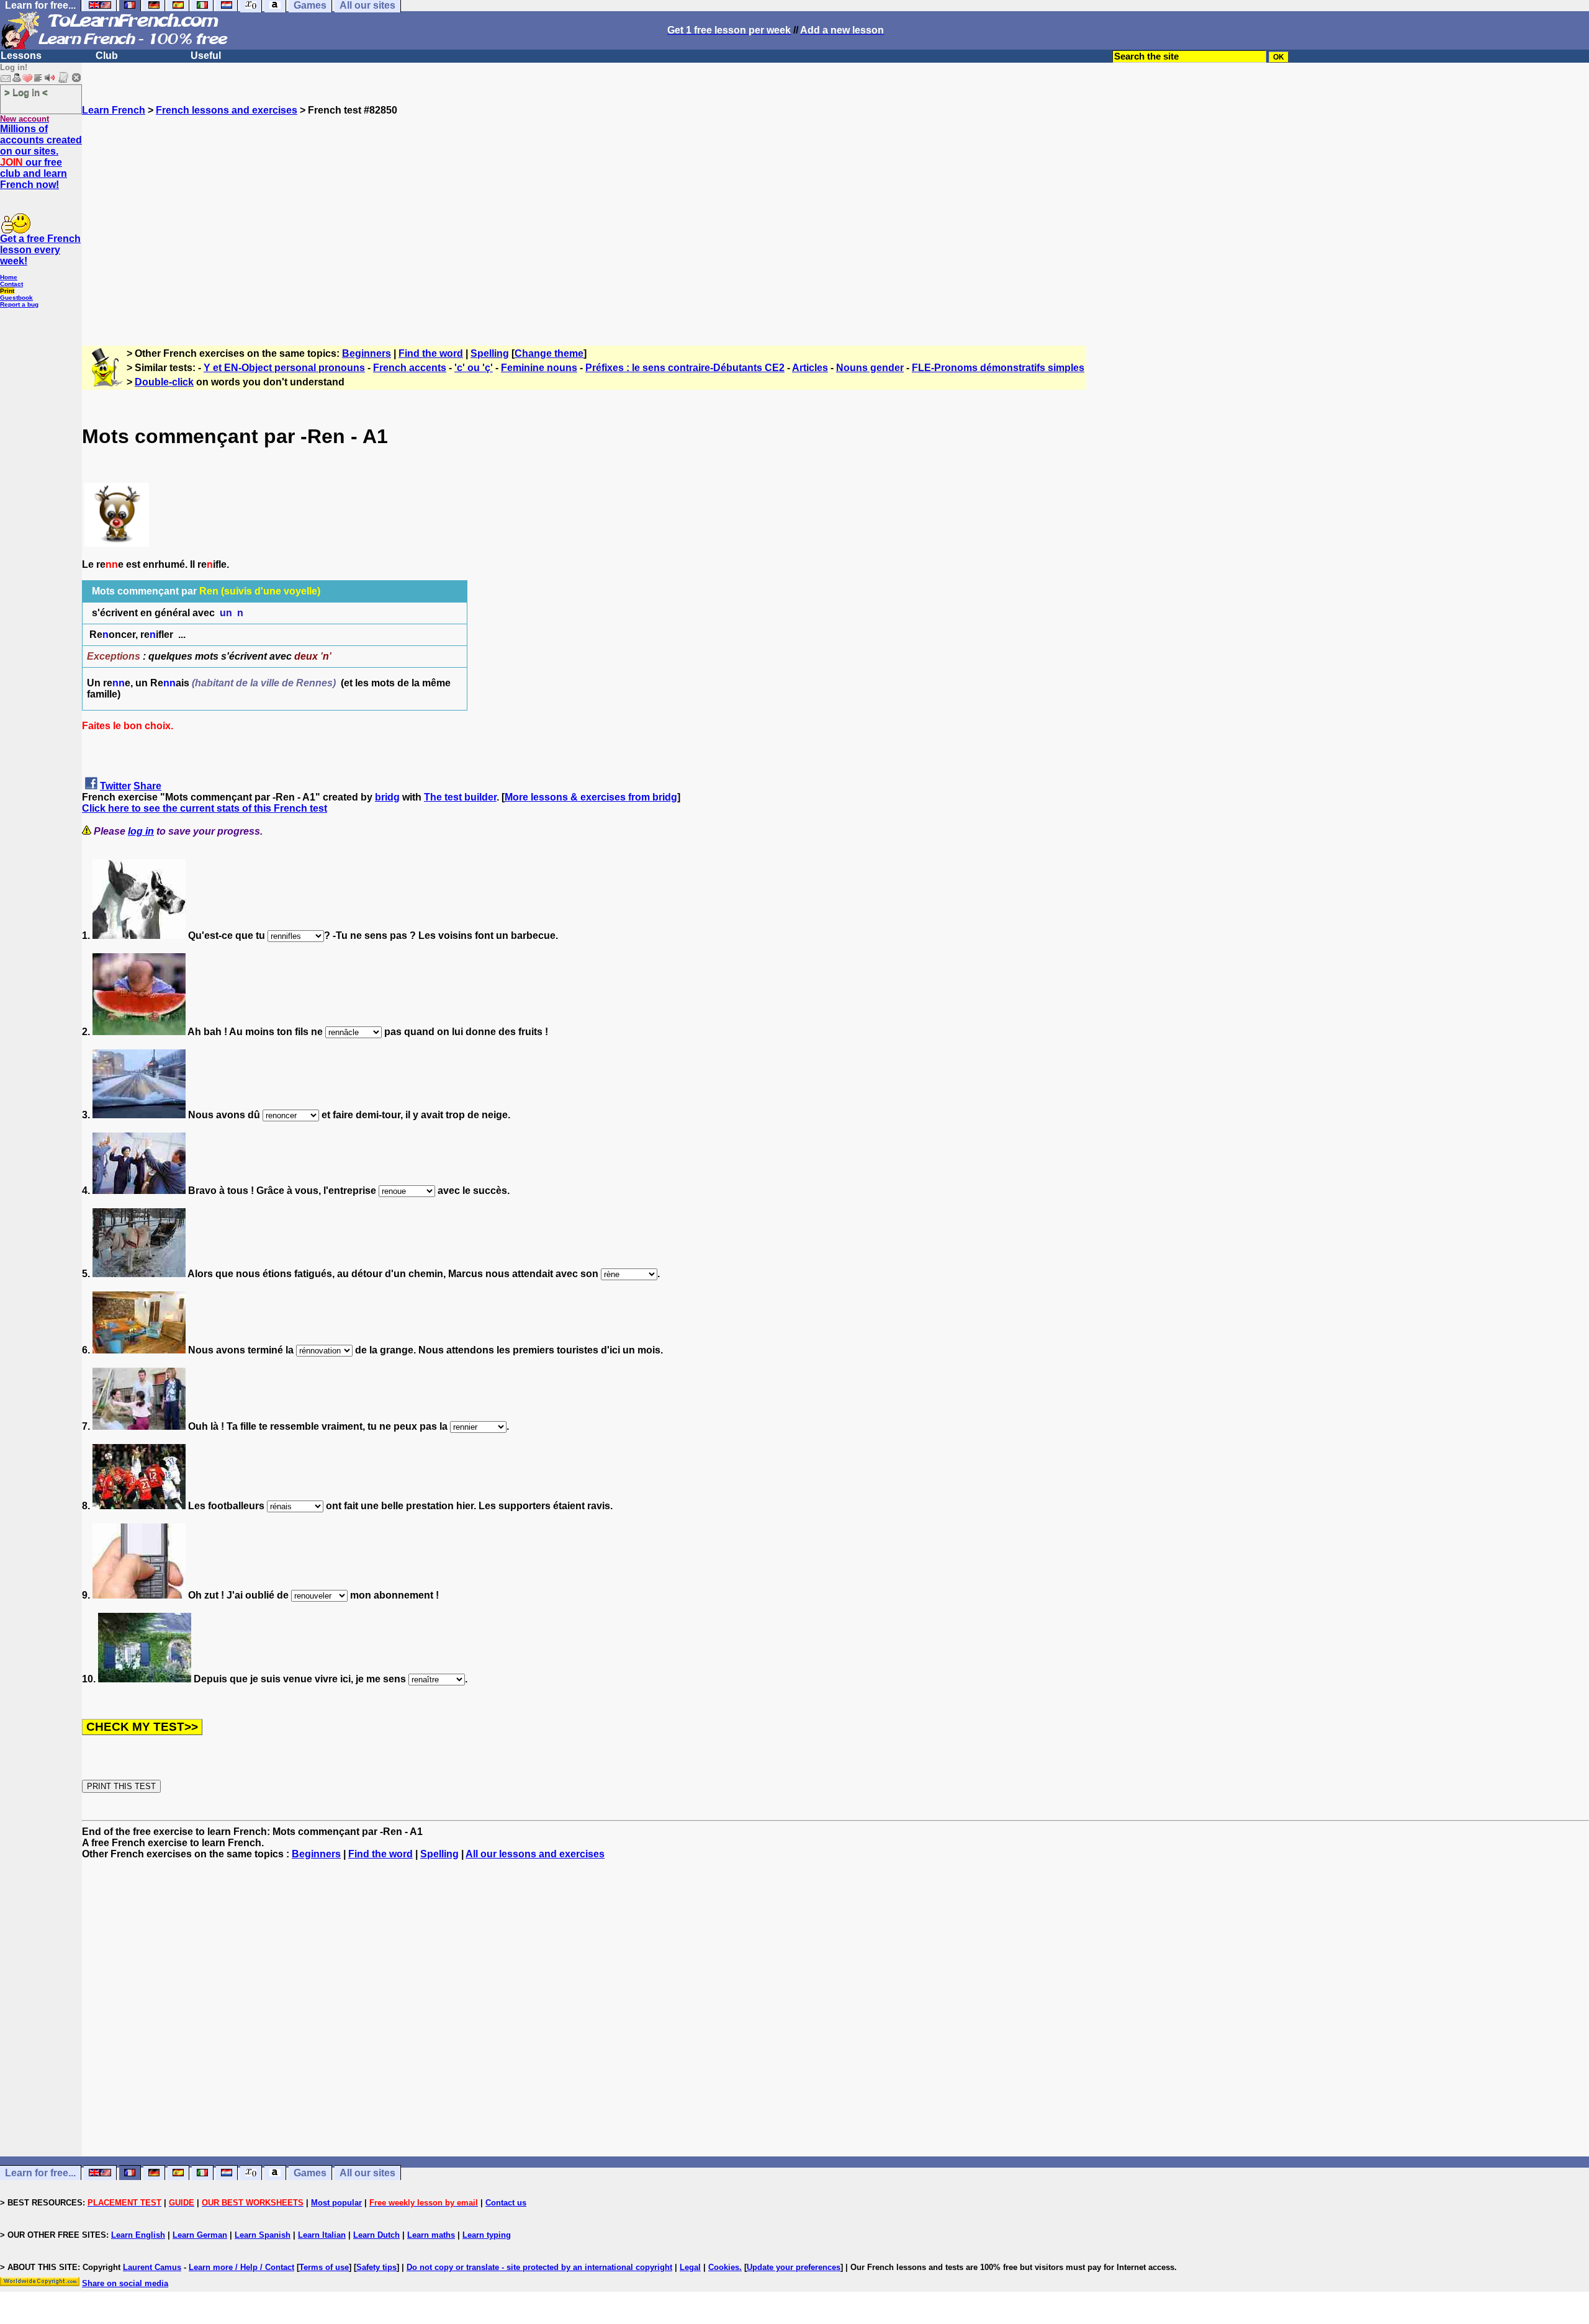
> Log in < (26, 92)
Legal (690, 2267)
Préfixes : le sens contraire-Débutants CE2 (685, 368)
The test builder (460, 797)
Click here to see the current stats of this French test (205, 808)
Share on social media (125, 2283)
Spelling (490, 353)
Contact (11, 284)
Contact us (506, 2203)
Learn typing (487, 2235)
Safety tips (376, 2267)
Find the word (431, 353)
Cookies (724, 2267)
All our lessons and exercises (535, 1854)
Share (147, 786)
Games (310, 2173)
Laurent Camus (152, 2267)
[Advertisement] (835, 225)
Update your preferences (794, 2267)
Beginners (367, 353)
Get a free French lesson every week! (40, 250)
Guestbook (16, 298)
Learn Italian (322, 2235)
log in (141, 831)
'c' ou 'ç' (474, 368)
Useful (206, 56)
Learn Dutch (376, 2235)
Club (107, 56)
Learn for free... (40, 2173)
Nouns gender (870, 368)
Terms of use (324, 2267)
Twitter (115, 786)
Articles (810, 368)
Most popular (336, 2203)
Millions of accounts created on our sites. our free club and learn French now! (41, 157)
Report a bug (19, 304)
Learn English (138, 2235)
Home (9, 277)
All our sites (367, 2173)
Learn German (200, 2235)
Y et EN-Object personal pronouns (284, 368)
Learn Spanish (263, 2235)
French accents (410, 368)
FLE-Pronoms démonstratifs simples (998, 368)
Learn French (114, 110)
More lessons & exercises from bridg (591, 797)
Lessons (21, 56)
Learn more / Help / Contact (241, 2267)
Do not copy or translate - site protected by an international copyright (539, 2267)
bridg (387, 797)
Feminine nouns (539, 368)
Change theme (549, 353)
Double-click (164, 382)
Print (7, 291)
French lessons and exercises (227, 110)
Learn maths (431, 2235)
